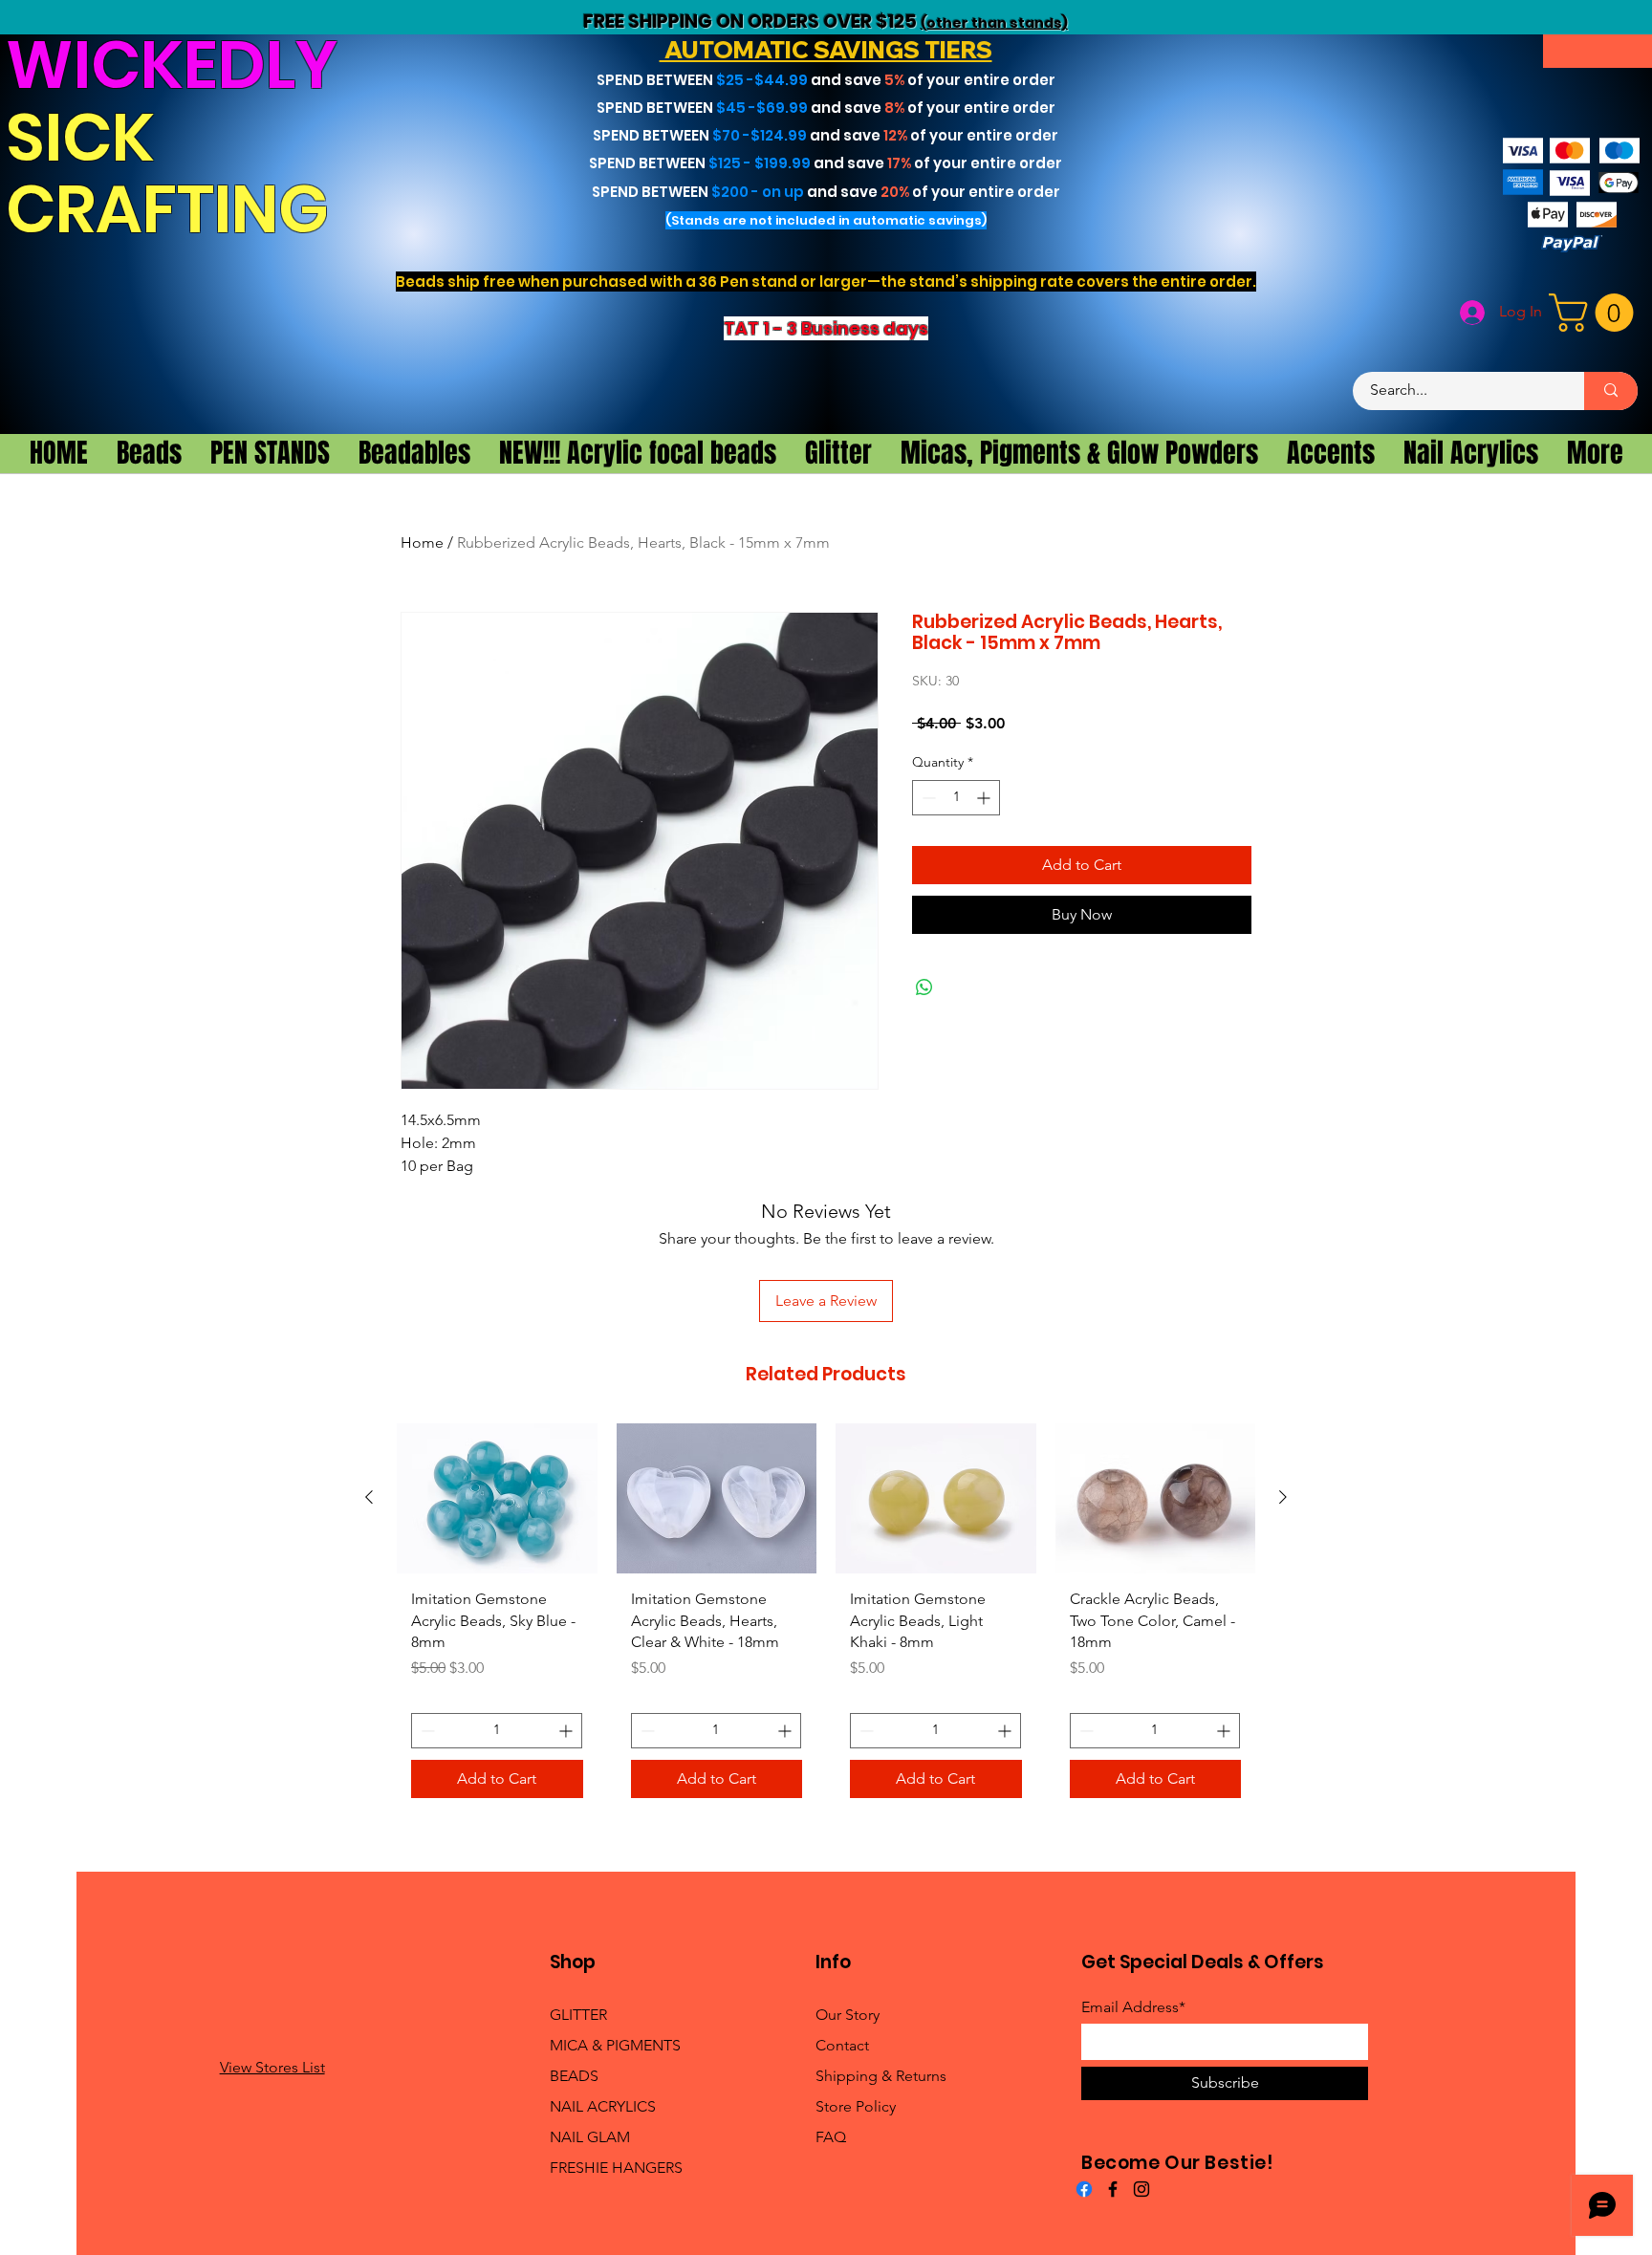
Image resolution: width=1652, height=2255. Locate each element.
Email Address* (1133, 2007)
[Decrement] (927, 798)
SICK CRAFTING (174, 174)
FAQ (831, 2137)
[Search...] (1611, 391)
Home (422, 542)
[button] (1596, 313)
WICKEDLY (172, 65)
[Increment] (985, 798)
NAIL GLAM (590, 2137)
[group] (826, 1618)
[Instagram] (1141, 2189)
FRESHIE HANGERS (616, 2168)
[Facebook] (1084, 2189)
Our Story (848, 2015)
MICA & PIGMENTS (615, 2045)
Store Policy (856, 2106)
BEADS (574, 2076)
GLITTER (578, 2015)
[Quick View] (497, 1498)
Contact (842, 2045)
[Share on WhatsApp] (924, 987)
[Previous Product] (369, 1497)
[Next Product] (1283, 1497)
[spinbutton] (956, 798)
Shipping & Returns (881, 2076)
